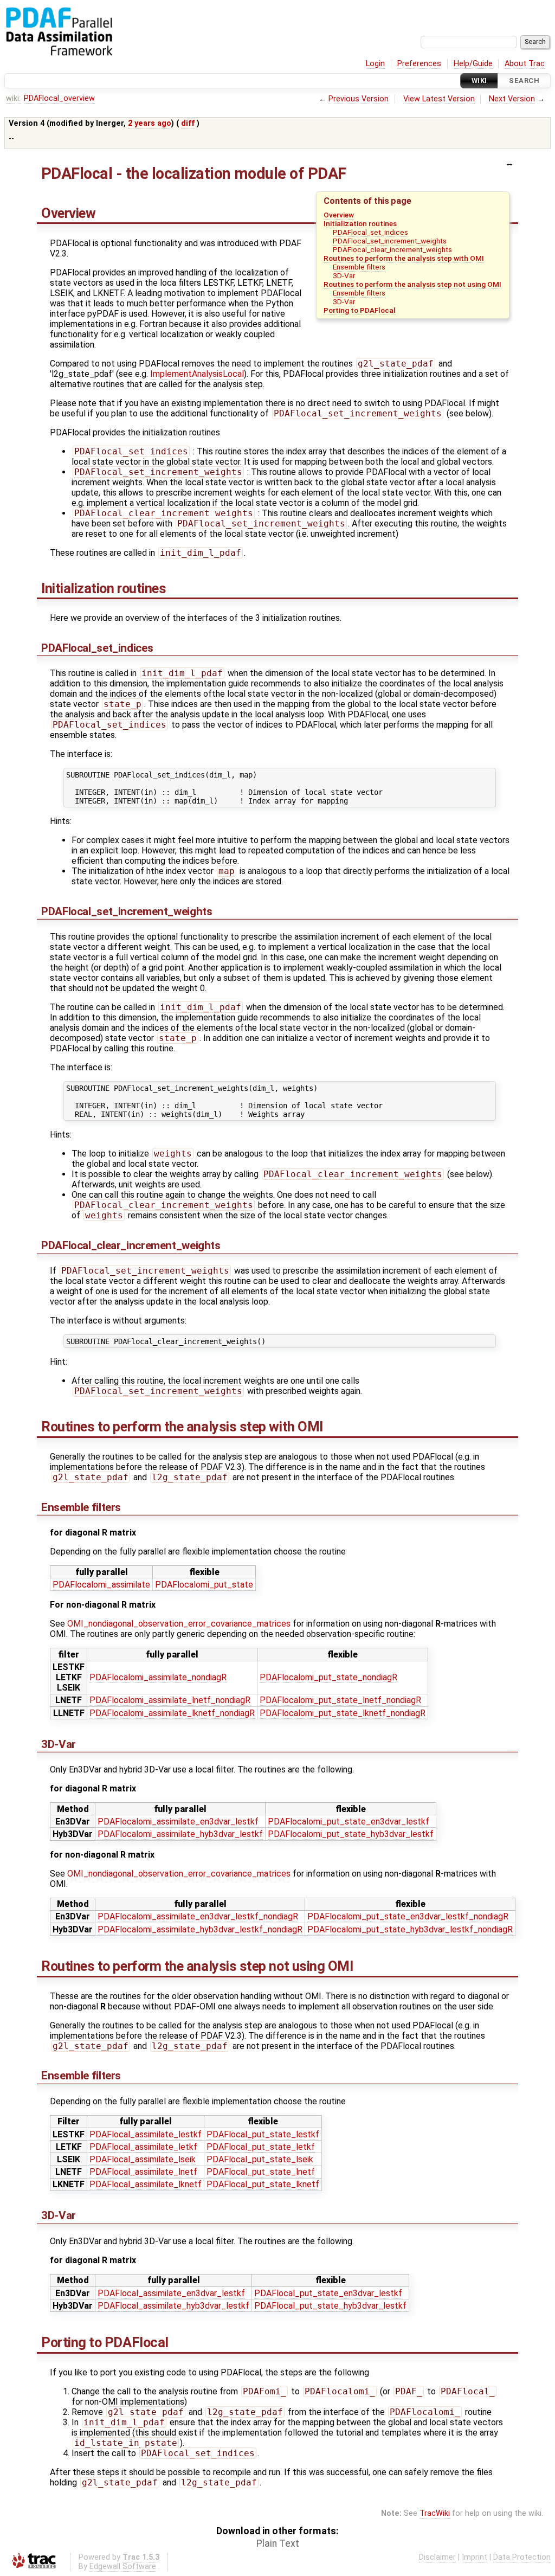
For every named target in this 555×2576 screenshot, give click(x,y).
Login (375, 64)
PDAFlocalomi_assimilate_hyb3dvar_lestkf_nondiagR (200, 1929)
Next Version (512, 99)
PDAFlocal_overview (59, 98)
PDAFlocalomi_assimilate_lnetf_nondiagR (170, 1700)
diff (188, 123)
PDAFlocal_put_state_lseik (260, 2159)
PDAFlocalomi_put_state (204, 1585)
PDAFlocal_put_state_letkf (261, 2147)
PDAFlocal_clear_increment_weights (392, 249)
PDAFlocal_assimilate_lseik (143, 2159)
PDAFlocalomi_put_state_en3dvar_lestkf (349, 1822)
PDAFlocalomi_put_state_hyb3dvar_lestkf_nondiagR (410, 1929)
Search (524, 81)
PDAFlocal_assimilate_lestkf (146, 2134)
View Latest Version (439, 99)
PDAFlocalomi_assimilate (101, 1585)
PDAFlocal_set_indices (370, 232)
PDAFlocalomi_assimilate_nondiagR (158, 1677)
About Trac (525, 64)
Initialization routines (360, 223)
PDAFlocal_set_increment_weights (390, 241)
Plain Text (278, 2543)
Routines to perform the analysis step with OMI (404, 258)
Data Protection (522, 2557)
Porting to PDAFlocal (360, 310)
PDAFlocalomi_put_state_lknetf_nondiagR (343, 1713)
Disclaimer (437, 2557)
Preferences (419, 64)
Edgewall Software (123, 2567)
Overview (339, 215)
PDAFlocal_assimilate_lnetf (143, 2172)
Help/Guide (473, 64)
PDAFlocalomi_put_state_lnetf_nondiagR (340, 1700)
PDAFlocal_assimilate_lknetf (146, 2184)
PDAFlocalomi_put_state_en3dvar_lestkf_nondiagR (408, 1916)
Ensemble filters (359, 267)
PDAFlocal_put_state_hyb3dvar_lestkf (330, 2306)
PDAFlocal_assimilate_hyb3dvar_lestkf (173, 2306)
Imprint (475, 2557)
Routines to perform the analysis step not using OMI (412, 284)
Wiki (479, 81)
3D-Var (344, 275)
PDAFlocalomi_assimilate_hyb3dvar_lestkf (180, 1834)
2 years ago (150, 123)
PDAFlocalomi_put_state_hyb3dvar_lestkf (351, 1834)
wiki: (13, 98)
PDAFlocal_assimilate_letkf (143, 2147)
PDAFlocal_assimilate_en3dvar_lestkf (171, 2293)
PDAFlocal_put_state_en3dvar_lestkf (328, 2293)
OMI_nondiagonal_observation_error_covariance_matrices (179, 1624)
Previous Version (359, 99)
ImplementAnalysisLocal (197, 374)
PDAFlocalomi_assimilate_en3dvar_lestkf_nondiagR (198, 1916)
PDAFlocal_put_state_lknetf (263, 2184)
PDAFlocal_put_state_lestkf (263, 2134)
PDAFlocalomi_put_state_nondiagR (328, 1677)
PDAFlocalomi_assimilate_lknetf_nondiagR (172, 1713)
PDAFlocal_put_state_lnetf (261, 2172)
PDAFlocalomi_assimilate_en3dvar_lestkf (178, 1822)
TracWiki (435, 2513)
